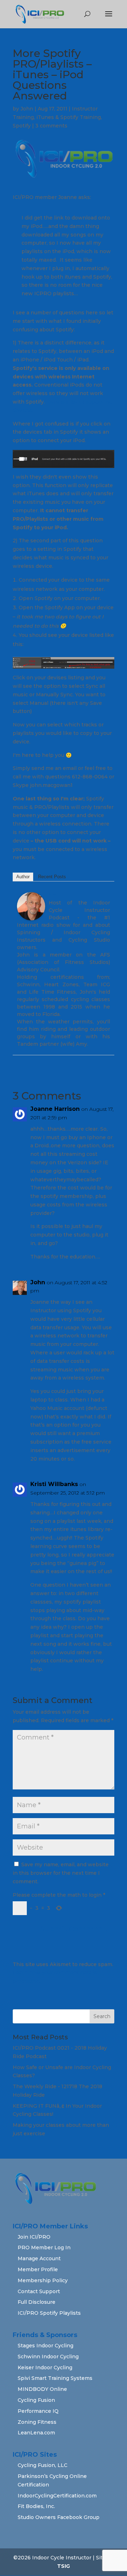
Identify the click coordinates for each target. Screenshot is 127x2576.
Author (23, 877)
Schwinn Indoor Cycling (48, 2357)
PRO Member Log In (44, 2247)
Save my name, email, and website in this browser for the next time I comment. (61, 1873)
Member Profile (38, 2269)
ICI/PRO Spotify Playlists (49, 2313)
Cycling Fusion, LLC (43, 2465)
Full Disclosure (37, 2302)
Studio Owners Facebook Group (59, 2517)
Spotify (22, 126)
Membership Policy (43, 2280)
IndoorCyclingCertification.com (57, 2496)
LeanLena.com (36, 2433)
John (27, 109)
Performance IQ (38, 2411)
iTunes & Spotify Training (69, 117)
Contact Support (39, 2291)
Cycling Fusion (36, 2400)
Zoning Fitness (37, 2422)
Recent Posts (52, 877)
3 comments (51, 126)
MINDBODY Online (42, 2389)
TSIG (64, 2566)
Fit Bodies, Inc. (36, 2506)
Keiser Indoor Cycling (45, 2367)
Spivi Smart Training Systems (55, 2378)
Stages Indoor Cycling (46, 2346)
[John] (31, 916)
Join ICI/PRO (34, 2237)
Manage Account (39, 2258)
